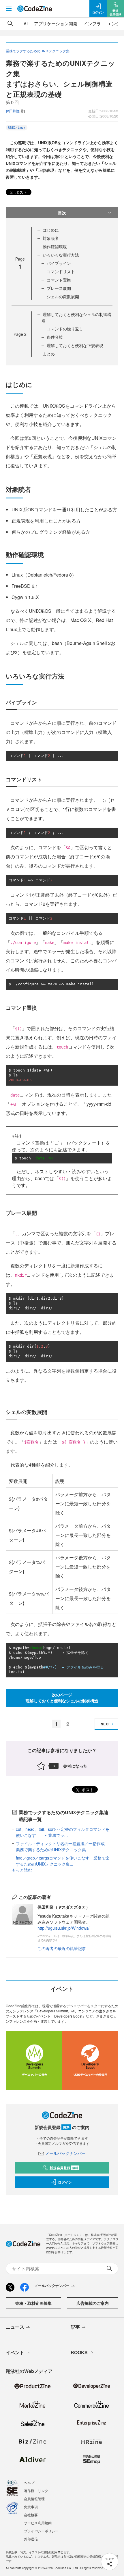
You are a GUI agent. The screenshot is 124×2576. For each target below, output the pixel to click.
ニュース (15, 2327)
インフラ (92, 23)
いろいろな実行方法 (61, 255)
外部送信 (31, 2539)
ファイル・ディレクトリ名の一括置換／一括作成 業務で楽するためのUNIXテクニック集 (62, 1846)
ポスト (21, 192)
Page (20, 334)
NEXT (105, 1724)
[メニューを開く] (9, 9)
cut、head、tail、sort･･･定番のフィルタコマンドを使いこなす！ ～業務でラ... (63, 1832)
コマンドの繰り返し (65, 329)
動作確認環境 (55, 246)
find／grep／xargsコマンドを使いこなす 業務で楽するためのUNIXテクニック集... (63, 1861)
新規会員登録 (64, 2168)
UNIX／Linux (17, 128)
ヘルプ (29, 2482)
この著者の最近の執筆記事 (62, 1948)
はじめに (51, 230)
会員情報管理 (34, 2499)
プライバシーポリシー (41, 2531)
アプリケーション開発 (56, 23)
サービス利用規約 (38, 2523)
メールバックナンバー (65, 2153)
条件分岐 (55, 337)
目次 (62, 213)
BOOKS (79, 2352)
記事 (75, 2327)
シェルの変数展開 (63, 296)
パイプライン (59, 263)
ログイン (65, 2182)
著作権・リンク (36, 2491)
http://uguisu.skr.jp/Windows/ (63, 1928)
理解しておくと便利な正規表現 (75, 345)
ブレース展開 (59, 288)
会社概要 (31, 2515)
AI (26, 23)
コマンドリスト (61, 271)
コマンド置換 (59, 280)
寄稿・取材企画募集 (33, 2303)
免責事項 (31, 2507)
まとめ (49, 354)
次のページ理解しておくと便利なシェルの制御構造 (62, 1698)
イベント (15, 2352)
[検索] (10, 24)
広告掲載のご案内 (93, 2303)
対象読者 (51, 238)
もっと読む (22, 1870)
